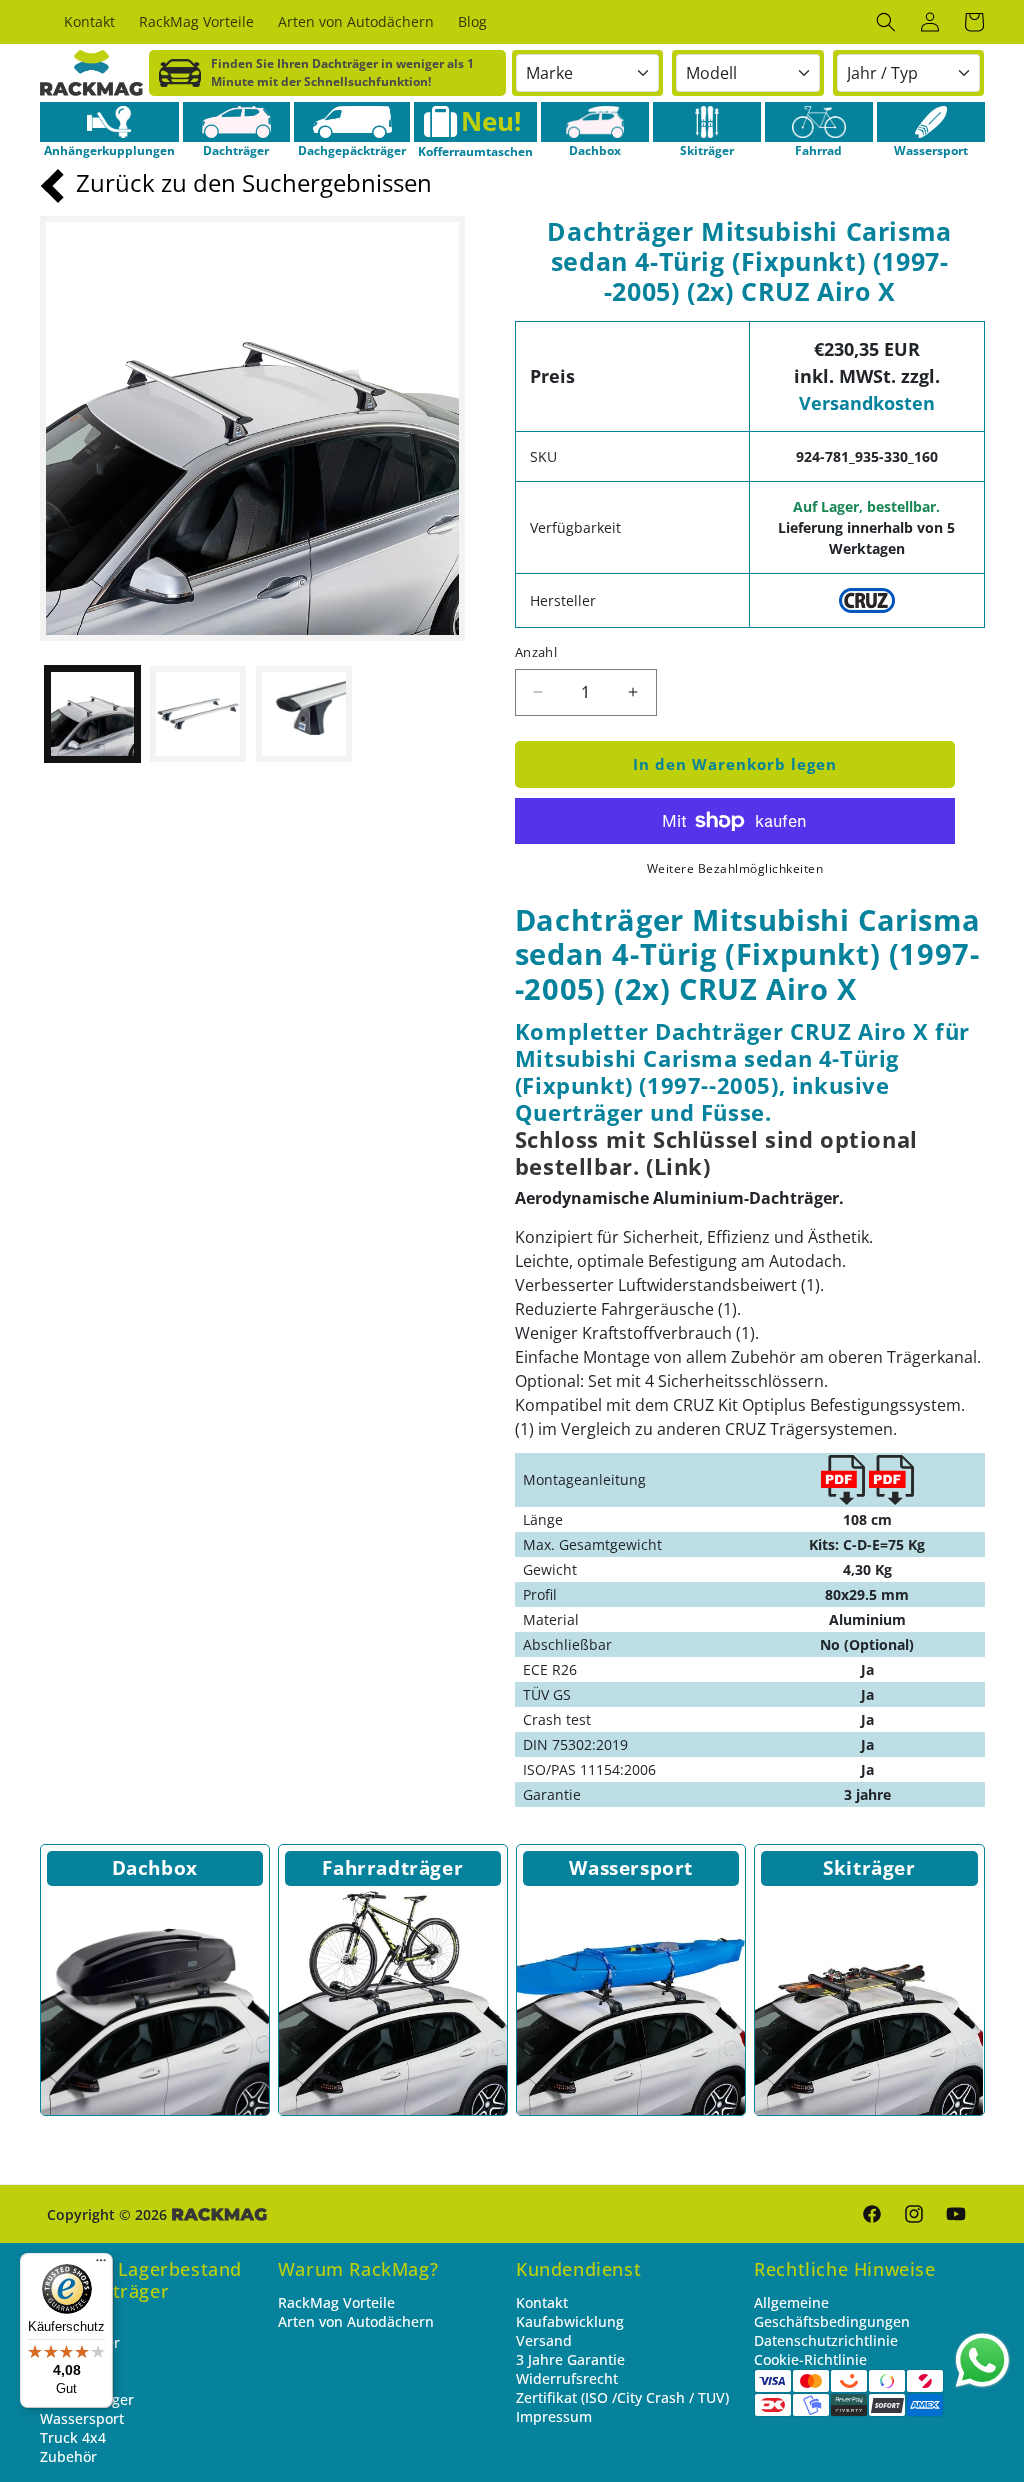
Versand (544, 2340)
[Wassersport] (931, 122)
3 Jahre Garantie (570, 2359)
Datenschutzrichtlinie (826, 2340)
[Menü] (101, 2265)
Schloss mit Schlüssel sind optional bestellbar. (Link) (716, 1153)
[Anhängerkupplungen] (109, 122)
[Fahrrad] (819, 122)
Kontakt (542, 2302)
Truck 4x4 (73, 2437)
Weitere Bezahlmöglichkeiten (735, 868)
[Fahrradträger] (393, 2001)
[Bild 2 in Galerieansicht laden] (198, 714)
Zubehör (68, 2456)
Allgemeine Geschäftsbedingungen (832, 2312)
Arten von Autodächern (356, 2321)
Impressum (554, 2416)
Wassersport (631, 1868)
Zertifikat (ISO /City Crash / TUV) (622, 2397)
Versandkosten (867, 403)
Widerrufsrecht (567, 2378)
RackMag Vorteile (336, 2302)
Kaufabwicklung (570, 2321)
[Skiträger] (707, 122)
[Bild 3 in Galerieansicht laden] (304, 714)
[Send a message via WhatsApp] (982, 2360)
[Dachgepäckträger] (352, 122)
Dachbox (155, 1868)
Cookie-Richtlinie (810, 2359)
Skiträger (869, 1868)
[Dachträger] (237, 122)
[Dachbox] (595, 122)
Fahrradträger (392, 1868)
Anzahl (536, 652)
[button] (886, 22)
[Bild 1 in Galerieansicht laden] (93, 714)
